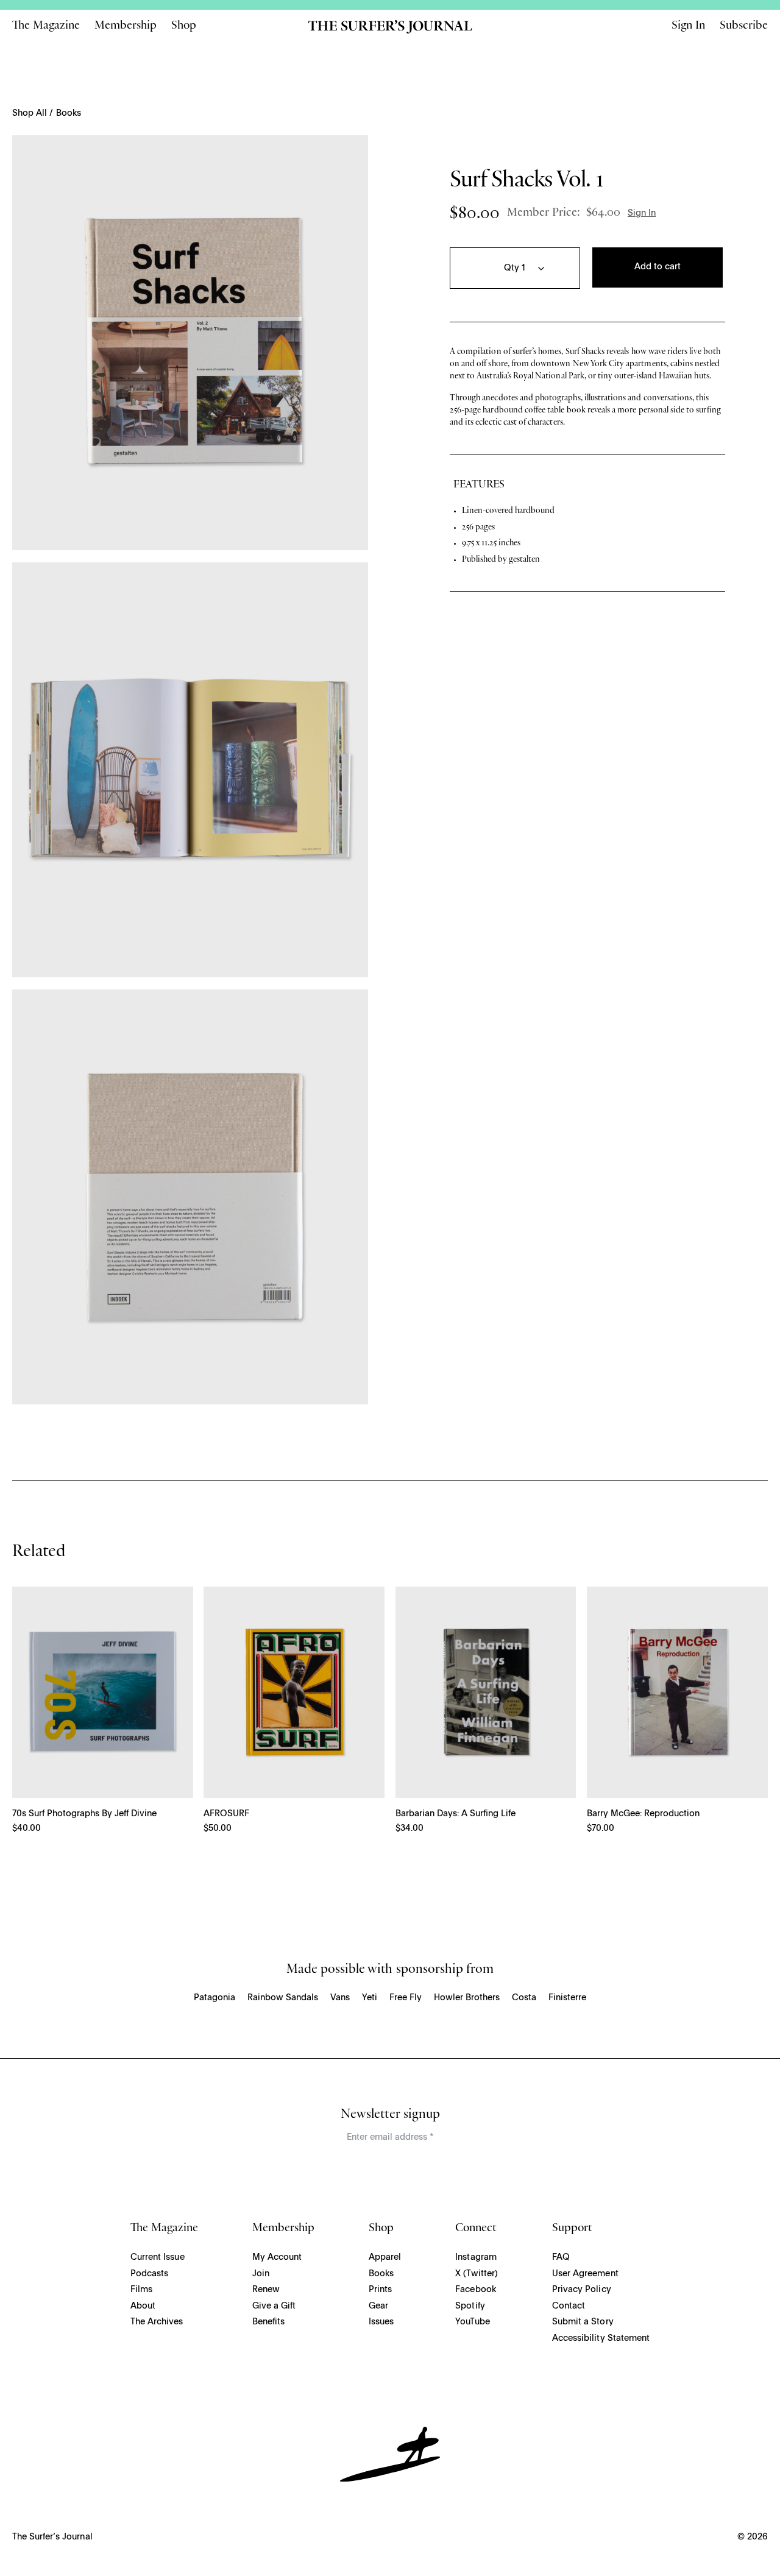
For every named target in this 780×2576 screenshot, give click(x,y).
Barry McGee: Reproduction (643, 1814)
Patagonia (214, 1998)
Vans (340, 1998)
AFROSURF (226, 1814)
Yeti (370, 1998)
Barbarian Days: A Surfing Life (456, 1814)
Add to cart (658, 267)
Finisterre (567, 1998)
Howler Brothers (467, 1998)
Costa (524, 1998)
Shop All (30, 113)
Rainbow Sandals (283, 1998)
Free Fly (406, 1998)
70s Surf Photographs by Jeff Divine (84, 1814)
